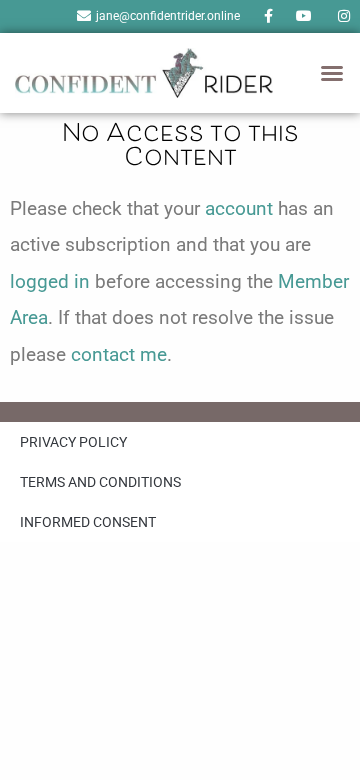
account (239, 208)
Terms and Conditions (100, 482)
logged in (50, 281)
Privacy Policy (73, 442)
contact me (119, 354)
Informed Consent (88, 522)
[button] (332, 73)
